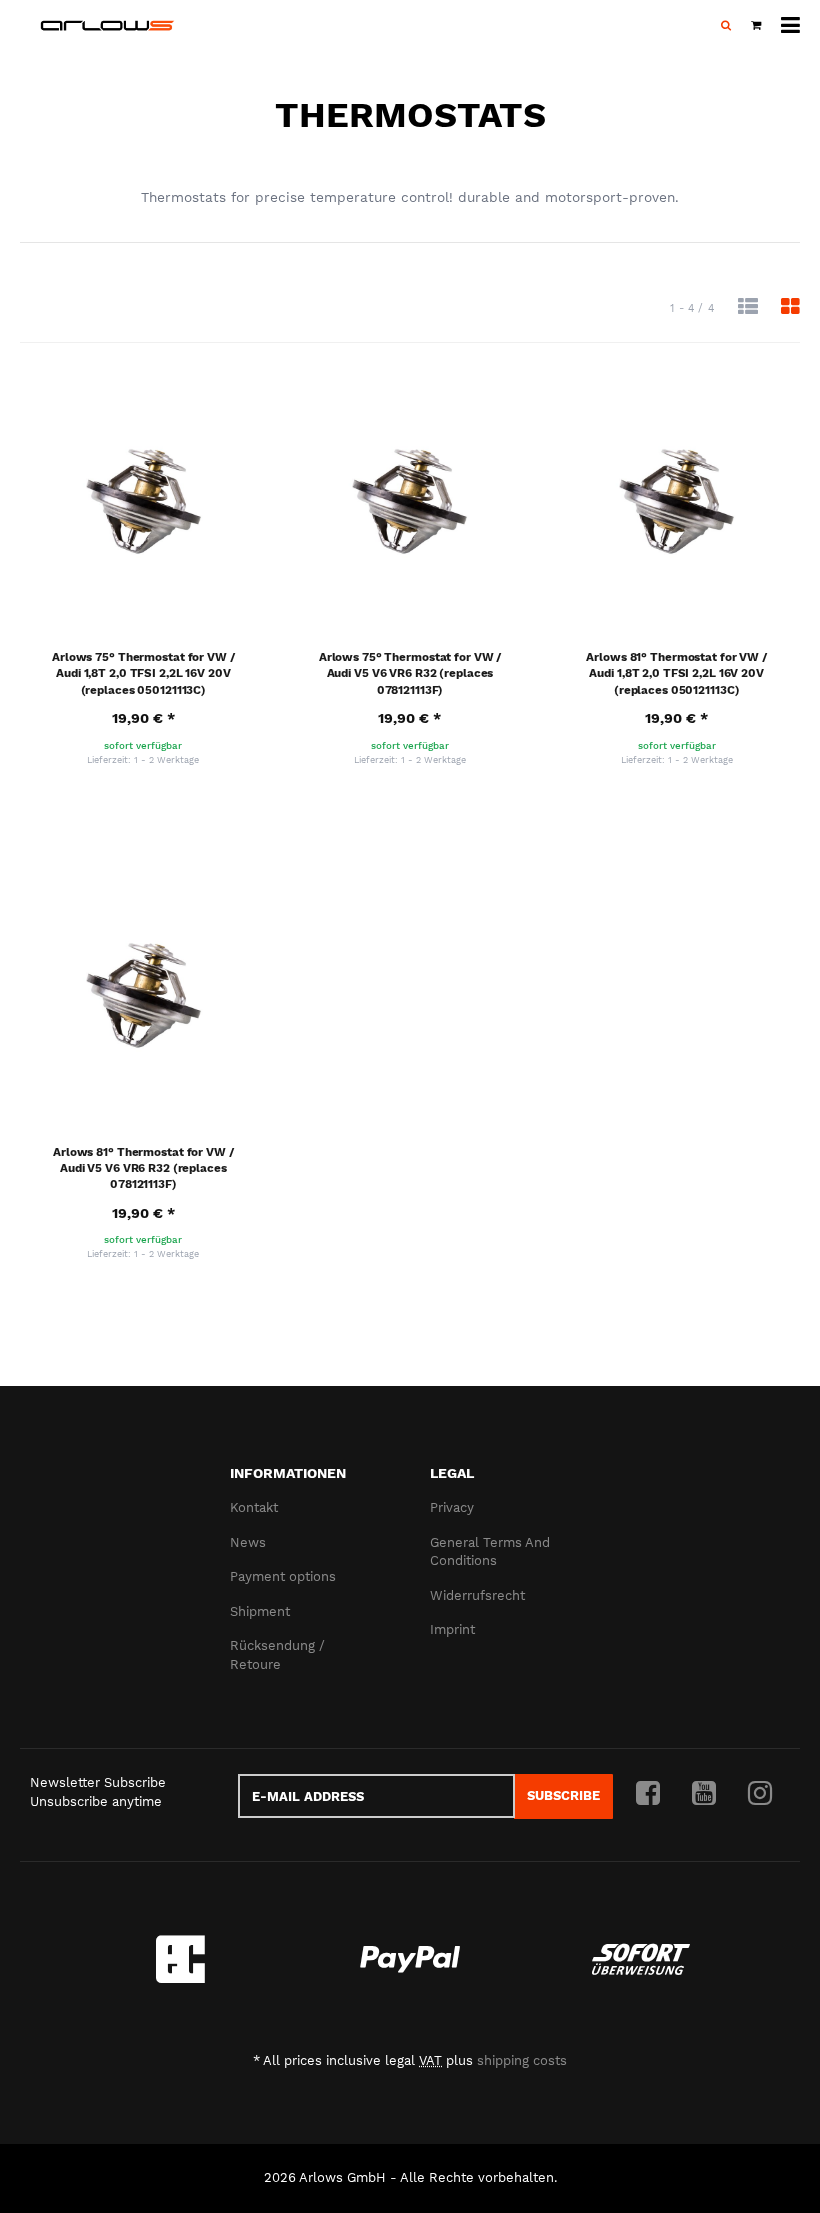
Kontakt (254, 1507)
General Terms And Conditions (490, 1552)
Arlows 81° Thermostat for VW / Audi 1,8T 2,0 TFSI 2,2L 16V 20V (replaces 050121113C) (676, 673)
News (248, 1542)
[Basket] (756, 26)
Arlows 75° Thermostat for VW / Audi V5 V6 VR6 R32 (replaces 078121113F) (410, 673)
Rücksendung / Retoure (277, 1655)
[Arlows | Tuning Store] (107, 25)
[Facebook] (648, 1794)
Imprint (452, 1629)
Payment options (283, 1576)
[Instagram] (760, 1794)
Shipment (260, 1611)
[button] (748, 307)
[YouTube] (704, 1794)
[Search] (726, 26)
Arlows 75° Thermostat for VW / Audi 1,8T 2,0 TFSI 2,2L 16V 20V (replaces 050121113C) (143, 673)
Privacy (452, 1507)
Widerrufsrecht (477, 1595)
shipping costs (522, 2060)
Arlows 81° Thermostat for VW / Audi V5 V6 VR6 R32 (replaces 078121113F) (143, 1168)
